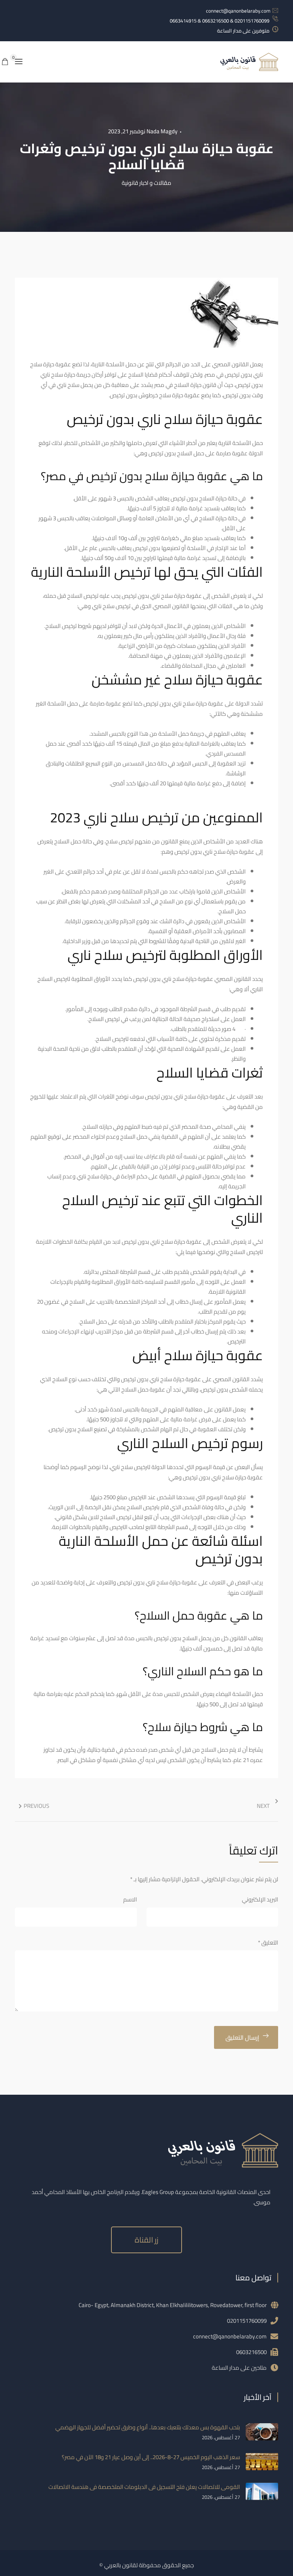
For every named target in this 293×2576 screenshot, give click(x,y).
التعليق (268, 1943)
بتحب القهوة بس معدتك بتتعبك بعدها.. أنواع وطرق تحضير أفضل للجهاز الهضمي (148, 2427)
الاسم (130, 1899)
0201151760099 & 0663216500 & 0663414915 (220, 21)
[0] (5, 62)
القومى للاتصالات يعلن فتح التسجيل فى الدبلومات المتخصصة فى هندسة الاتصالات (144, 2487)
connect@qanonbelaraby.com (238, 11)
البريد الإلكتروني (260, 1899)
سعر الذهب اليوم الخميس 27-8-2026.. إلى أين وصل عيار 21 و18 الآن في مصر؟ (151, 2457)
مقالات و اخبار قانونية (146, 183)
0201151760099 (247, 2321)
